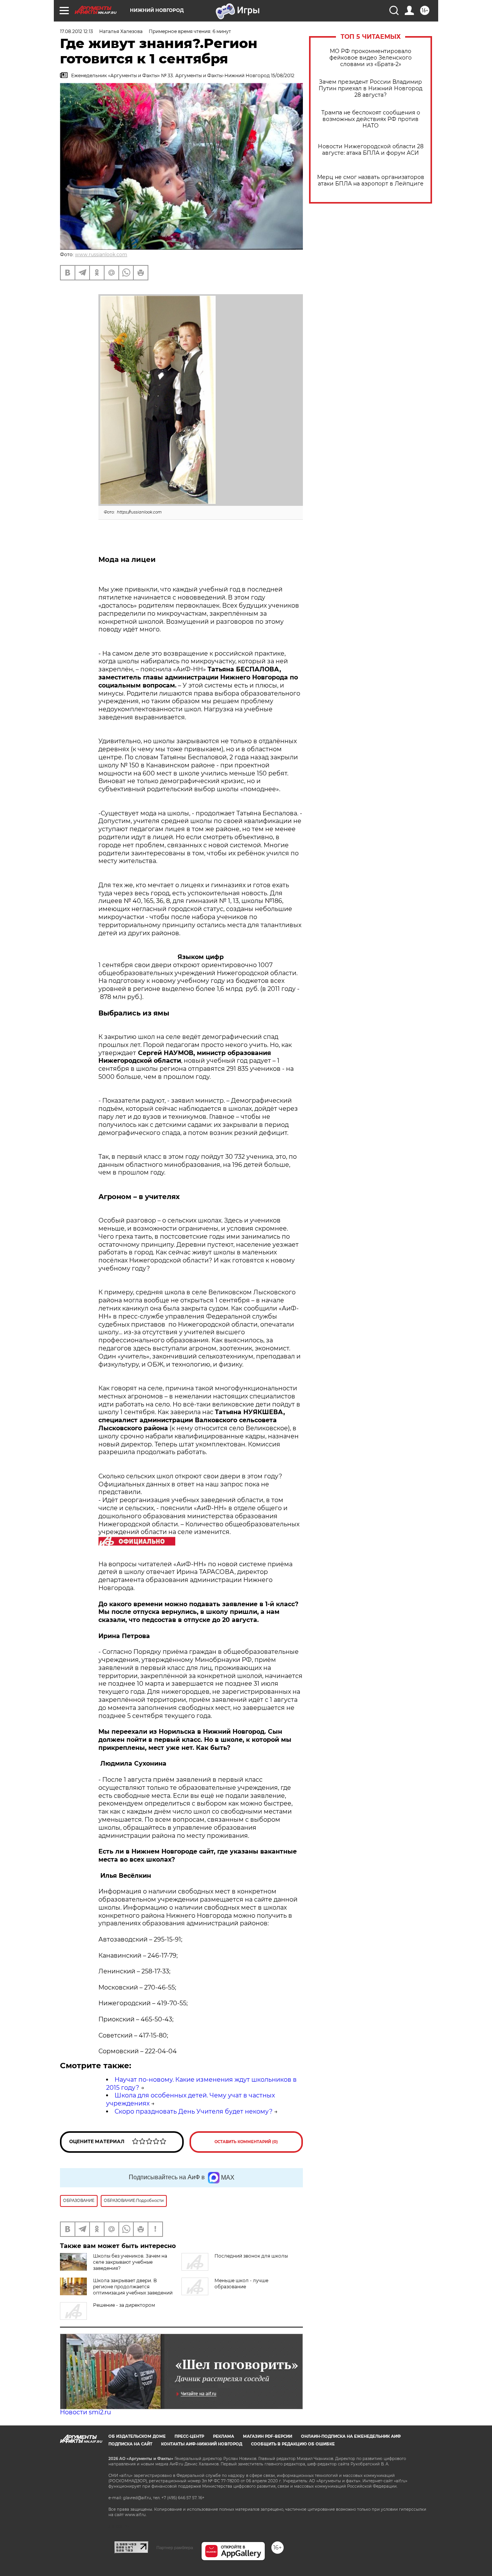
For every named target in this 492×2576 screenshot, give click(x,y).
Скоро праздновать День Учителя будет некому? (194, 2111)
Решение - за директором (124, 2305)
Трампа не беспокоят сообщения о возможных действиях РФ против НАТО (371, 119)
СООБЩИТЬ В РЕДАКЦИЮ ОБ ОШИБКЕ (293, 2444)
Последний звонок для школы (251, 2256)
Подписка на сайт (130, 2444)
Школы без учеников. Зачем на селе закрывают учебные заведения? (130, 2262)
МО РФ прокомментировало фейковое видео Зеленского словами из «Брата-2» (371, 58)
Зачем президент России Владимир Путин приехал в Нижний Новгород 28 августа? (371, 89)
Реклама (224, 2436)
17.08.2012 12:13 (76, 31)
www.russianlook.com (101, 254)
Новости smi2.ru (86, 2412)
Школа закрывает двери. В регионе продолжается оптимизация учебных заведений (133, 2287)
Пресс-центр (189, 2436)
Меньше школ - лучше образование (241, 2284)
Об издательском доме (137, 2436)
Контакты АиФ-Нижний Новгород (202, 2444)
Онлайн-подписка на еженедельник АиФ (351, 2436)
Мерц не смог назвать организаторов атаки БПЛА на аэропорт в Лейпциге (371, 181)
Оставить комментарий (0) (246, 2142)
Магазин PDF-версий (268, 2436)
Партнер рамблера (175, 2548)
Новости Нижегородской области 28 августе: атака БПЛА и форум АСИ (371, 150)
